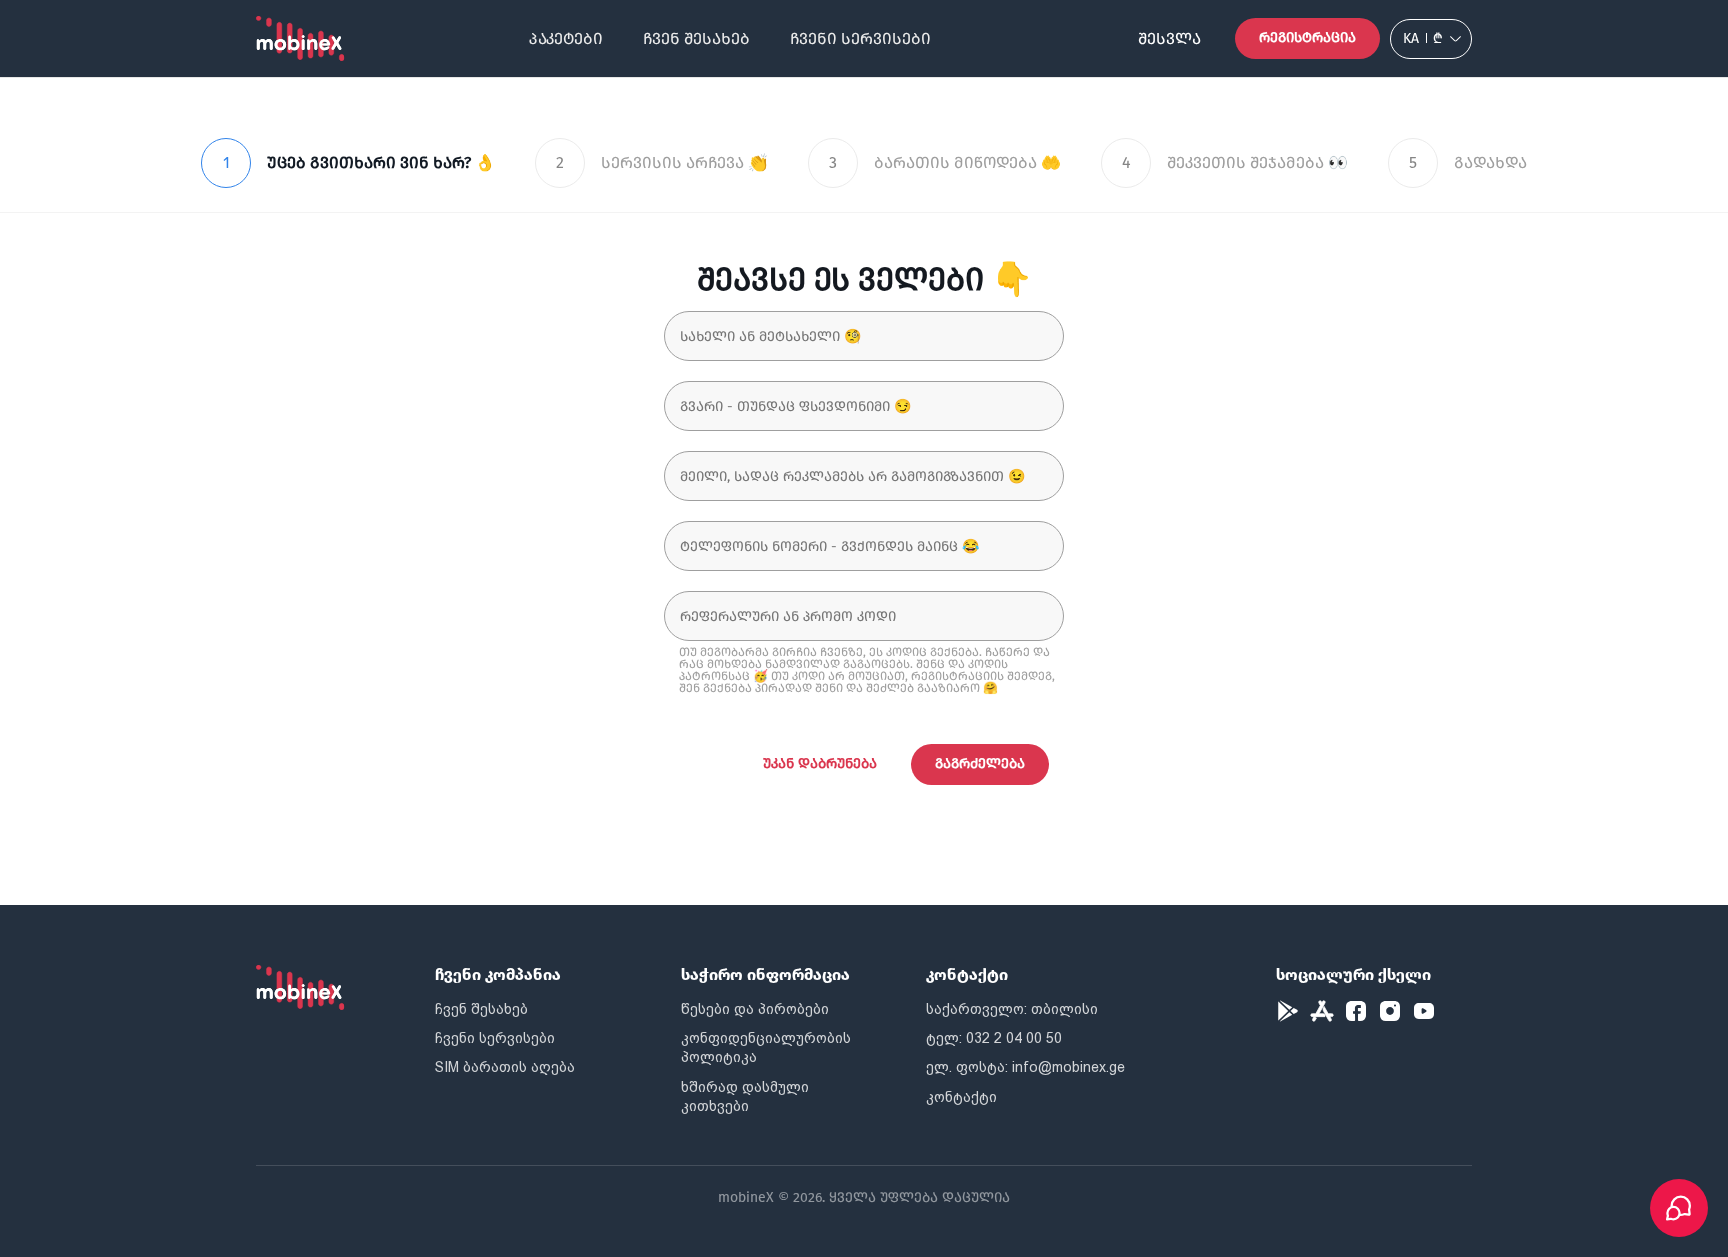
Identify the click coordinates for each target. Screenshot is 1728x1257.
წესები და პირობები (755, 1009)
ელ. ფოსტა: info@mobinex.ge (1025, 1067)
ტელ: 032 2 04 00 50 (994, 1038)
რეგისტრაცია (1307, 37)
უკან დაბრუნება (820, 763)
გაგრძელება (980, 763)
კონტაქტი (961, 1097)
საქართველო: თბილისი (1012, 1009)
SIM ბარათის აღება (505, 1067)
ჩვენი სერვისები (860, 38)
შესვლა (1169, 38)
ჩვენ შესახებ (696, 38)
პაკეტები (566, 38)
